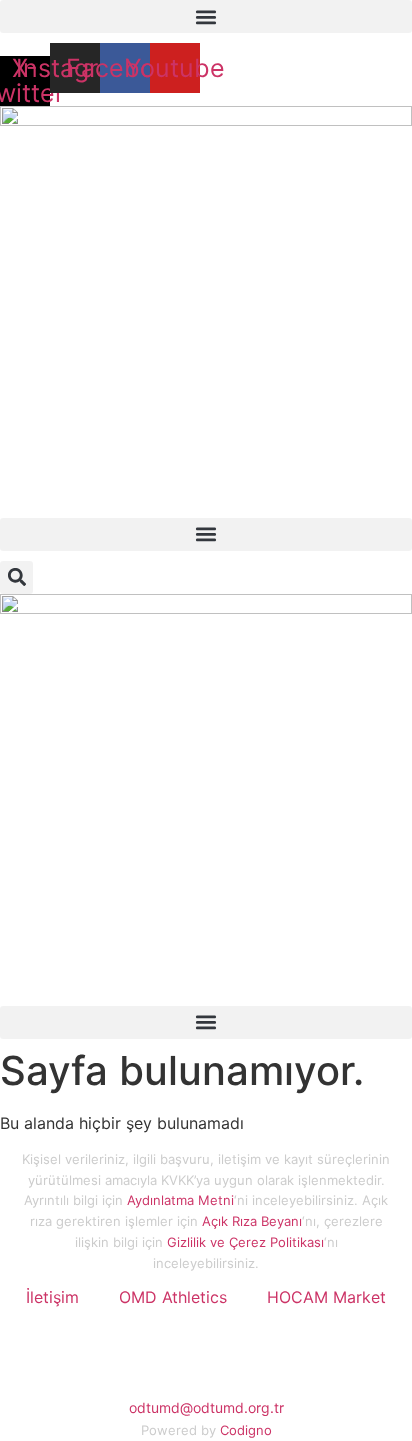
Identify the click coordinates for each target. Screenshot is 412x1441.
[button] (206, 16)
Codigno (246, 1430)
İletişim (52, 1297)
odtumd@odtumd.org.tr (206, 1407)
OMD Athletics (173, 1297)
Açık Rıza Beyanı (252, 1221)
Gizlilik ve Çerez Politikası (245, 1242)
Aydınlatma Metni (180, 1200)
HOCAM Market (326, 1297)
